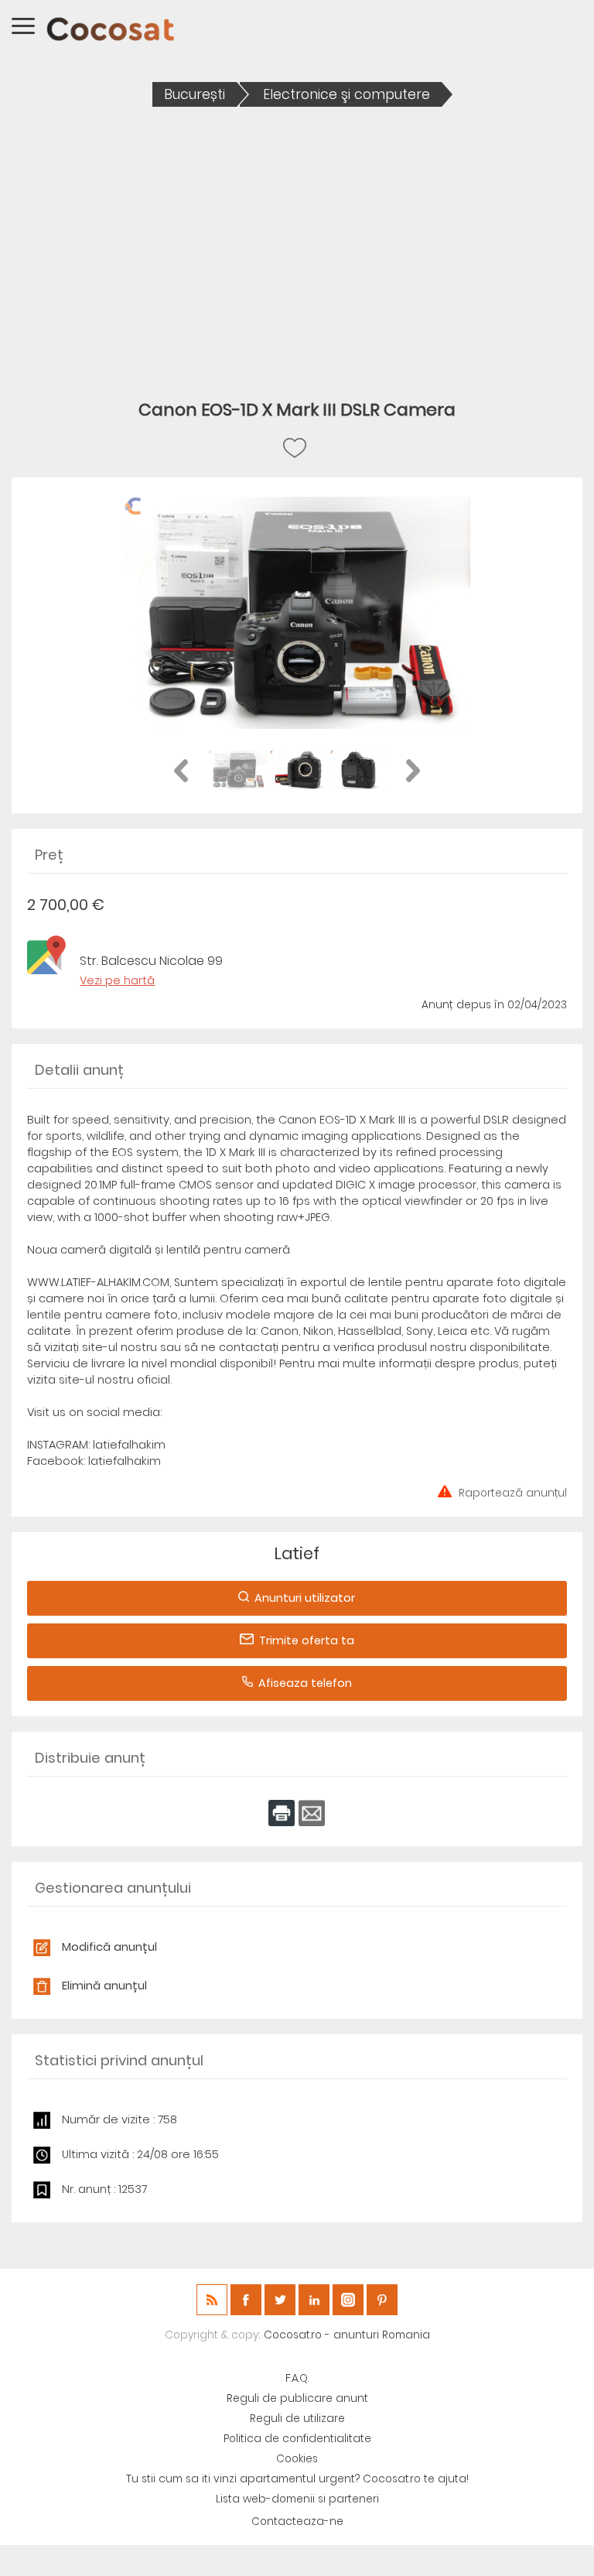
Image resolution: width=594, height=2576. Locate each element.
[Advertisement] (297, 242)
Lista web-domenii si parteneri (297, 2499)
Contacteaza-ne (297, 2521)
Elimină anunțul (104, 1986)
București (195, 94)
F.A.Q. (297, 2378)
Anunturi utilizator (305, 1598)
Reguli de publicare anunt (297, 2398)
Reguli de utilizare (297, 2419)
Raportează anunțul (513, 1492)
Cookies (297, 2459)
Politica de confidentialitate (297, 2439)
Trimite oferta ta (307, 1640)
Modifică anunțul (109, 1947)
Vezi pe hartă (117, 980)
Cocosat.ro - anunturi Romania (347, 2335)
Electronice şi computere (346, 94)
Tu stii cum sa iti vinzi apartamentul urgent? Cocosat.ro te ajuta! (297, 2479)
